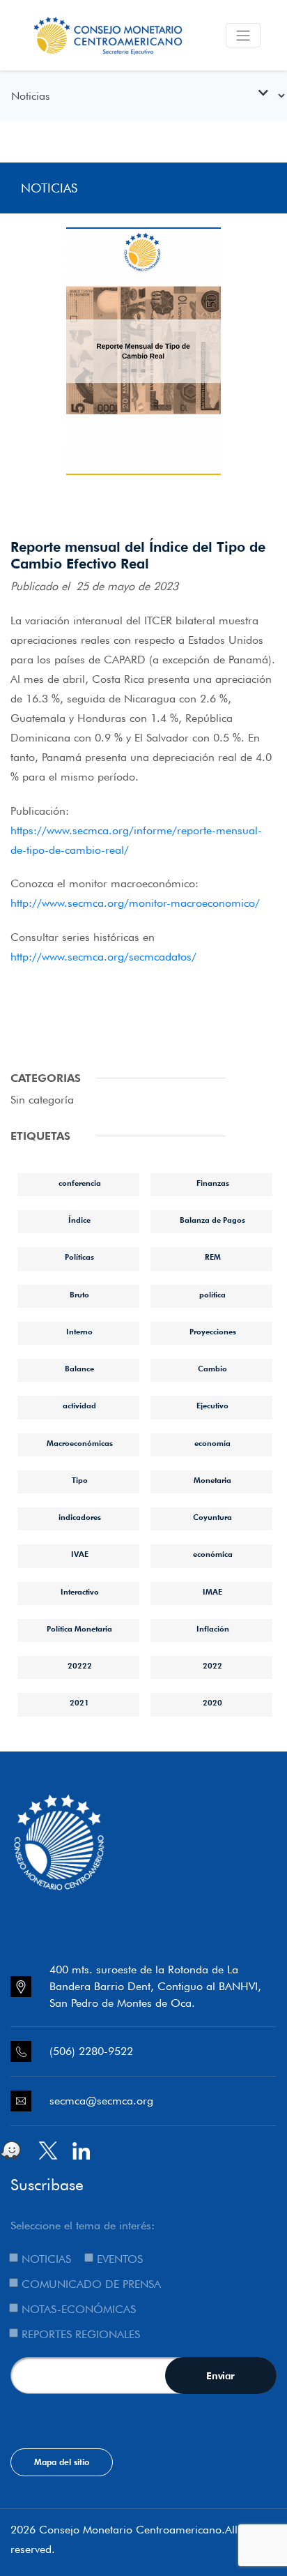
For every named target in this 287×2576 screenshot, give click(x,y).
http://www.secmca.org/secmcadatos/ (103, 957)
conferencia (80, 1183)
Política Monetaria (79, 1629)
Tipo (80, 1480)
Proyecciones (213, 1332)
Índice (79, 1220)
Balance (79, 1369)
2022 (212, 1666)
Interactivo (80, 1592)
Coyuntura (212, 1517)
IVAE (80, 1554)
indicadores (80, 1517)
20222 (80, 1666)
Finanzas (213, 1183)
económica (213, 1554)
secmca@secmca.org (101, 2101)
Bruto (79, 1295)
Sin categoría (42, 1100)
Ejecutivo (212, 1406)
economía (212, 1443)
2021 (79, 1703)
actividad (79, 1406)
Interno (79, 1332)
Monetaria (212, 1480)
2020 (212, 1703)
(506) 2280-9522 (91, 2051)
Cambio (212, 1369)
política (212, 1295)
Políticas (79, 1257)
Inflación (213, 1629)
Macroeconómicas (80, 1443)
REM (213, 1257)
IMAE (212, 1592)
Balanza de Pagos (212, 1220)
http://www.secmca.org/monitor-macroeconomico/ (135, 903)
